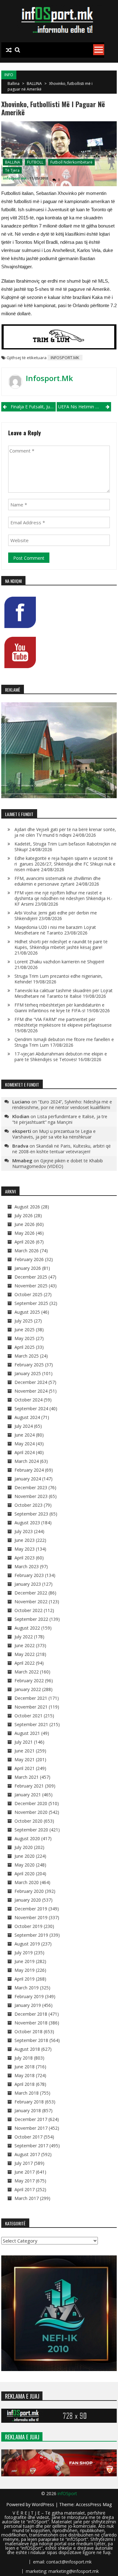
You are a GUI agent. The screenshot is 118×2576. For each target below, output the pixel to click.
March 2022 (27, 1672)
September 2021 (31, 1724)
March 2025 (27, 1356)
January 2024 (28, 1479)
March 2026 (27, 1251)
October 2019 (28, 1926)
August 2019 (27, 1944)
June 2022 (25, 1645)
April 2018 (25, 2084)
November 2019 (31, 1917)
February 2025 (29, 1365)
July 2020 (24, 1847)
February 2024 (29, 1470)
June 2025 (25, 1330)
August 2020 (27, 1838)
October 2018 (28, 2031)
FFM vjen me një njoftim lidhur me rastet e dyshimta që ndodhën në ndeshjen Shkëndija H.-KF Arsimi (63, 898)
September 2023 (31, 1514)
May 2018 (25, 2075)
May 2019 (25, 1970)
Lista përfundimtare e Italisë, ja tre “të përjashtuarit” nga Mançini (60, 1119)
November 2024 (31, 1391)
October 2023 (28, 1505)
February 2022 (29, 1681)
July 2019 (24, 1953)
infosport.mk (15, 178)
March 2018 (27, 2093)
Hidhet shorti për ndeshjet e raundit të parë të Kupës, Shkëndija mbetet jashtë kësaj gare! (61, 944)
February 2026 (29, 1259)
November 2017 (31, 2128)
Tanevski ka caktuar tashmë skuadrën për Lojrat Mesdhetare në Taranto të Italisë (64, 993)
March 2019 (27, 1988)
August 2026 (27, 1207)
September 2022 (31, 1619)
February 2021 (29, 1786)
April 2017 (25, 2189)
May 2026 (25, 1233)
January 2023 (28, 1584)
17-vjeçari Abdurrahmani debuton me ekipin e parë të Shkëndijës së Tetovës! (61, 1057)
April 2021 (25, 1768)
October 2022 (28, 1610)
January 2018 (28, 2110)
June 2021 (25, 1751)
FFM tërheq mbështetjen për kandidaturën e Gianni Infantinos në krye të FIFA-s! (59, 1008)
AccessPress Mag (94, 2504)
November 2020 (31, 1812)
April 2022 (25, 1663)
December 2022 (31, 1593)
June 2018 (25, 2067)
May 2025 (25, 1338)
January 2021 (28, 1795)
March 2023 (27, 1566)
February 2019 (29, 1996)
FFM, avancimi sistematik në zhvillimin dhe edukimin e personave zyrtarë (58, 881)
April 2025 (25, 1347)
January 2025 (28, 1373)
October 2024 (28, 1400)
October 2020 (28, 1821)
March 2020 (27, 1882)
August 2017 (27, 2154)
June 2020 (25, 1856)
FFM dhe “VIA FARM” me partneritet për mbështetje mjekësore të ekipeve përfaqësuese (63, 1022)
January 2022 (28, 1689)
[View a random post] (9, 50)
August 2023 (27, 1523)
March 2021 (27, 1777)
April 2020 (25, 1874)
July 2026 (24, 1215)
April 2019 (25, 1979)
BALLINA (34, 84)
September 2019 (31, 1935)
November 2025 (31, 1286)
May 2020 (25, 1865)
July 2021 (24, 1742)
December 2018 (31, 2014)
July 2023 (24, 1531)
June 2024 (25, 1435)
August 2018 (27, 2049)
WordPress (44, 2504)
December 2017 (31, 2119)
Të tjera (12, 170)
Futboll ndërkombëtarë (71, 162)
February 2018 (29, 2102)
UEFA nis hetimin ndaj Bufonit (85, 407)
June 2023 (25, 1540)
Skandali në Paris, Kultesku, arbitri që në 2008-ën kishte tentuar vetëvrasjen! (62, 1149)
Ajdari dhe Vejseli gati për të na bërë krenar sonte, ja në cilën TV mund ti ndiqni (65, 832)
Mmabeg (22, 1160)
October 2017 (28, 2137)
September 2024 (31, 1408)
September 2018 (31, 2040)
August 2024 (27, 1417)
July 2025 (24, 1321)
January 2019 (28, 2005)
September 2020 (31, 1830)
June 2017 (25, 2172)
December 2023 (31, 1487)
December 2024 (31, 1382)
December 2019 (31, 1909)
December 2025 (31, 1277)
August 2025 (27, 1312)
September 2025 (31, 1303)
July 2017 (24, 2163)
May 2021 (25, 1759)
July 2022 (24, 1637)
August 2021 (27, 1733)
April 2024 (25, 1452)
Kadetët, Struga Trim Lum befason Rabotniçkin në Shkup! (65, 847)
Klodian (21, 1116)
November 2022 (31, 1602)
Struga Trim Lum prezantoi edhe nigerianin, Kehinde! (59, 979)
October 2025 (28, 1294)
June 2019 (25, 1961)
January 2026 (28, 1268)
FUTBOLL (35, 162)
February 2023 (29, 1575)
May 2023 (25, 1549)
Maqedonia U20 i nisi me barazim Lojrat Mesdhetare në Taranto (55, 930)
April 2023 (25, 1558)
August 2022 (27, 1628)
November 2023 (31, 1496)
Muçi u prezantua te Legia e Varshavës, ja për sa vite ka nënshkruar (54, 1134)
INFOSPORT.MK (65, 358)
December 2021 (31, 1698)
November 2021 (31, 1707)
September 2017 (31, 2146)
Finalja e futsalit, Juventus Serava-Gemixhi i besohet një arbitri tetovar (33, 407)
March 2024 (27, 1461)
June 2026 (25, 1224)
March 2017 (27, 2198)
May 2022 (25, 1654)
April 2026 (25, 1242)
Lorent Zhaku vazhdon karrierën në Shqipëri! (59, 962)
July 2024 (24, 1426)
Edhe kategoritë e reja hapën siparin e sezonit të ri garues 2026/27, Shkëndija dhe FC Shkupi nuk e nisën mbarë (65, 864)
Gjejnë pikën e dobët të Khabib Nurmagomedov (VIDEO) (58, 1163)
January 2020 (28, 1900)
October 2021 (28, 1716)
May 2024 (25, 1444)
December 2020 (31, 1803)
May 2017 (25, 2181)
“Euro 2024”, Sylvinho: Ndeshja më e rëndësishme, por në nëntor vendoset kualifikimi (62, 1105)
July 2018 (24, 2058)
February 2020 (29, 1891)
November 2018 (31, 2023)
